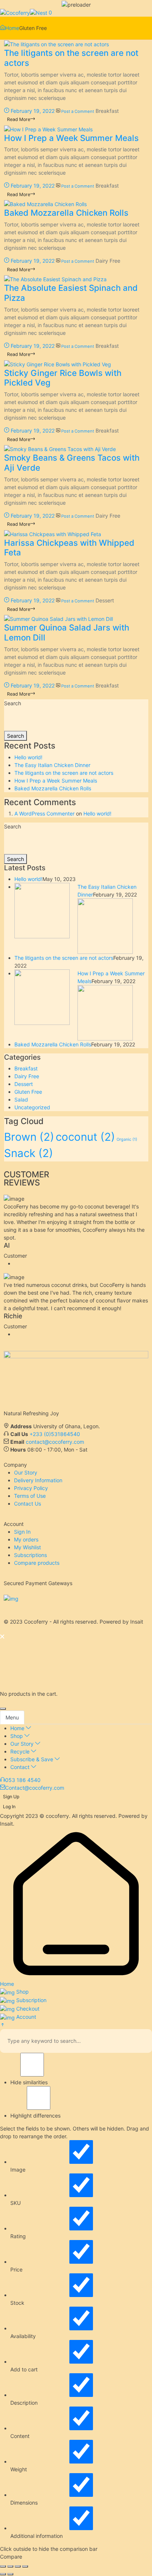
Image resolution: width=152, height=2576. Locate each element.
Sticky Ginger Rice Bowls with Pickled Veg (63, 378)
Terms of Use (30, 1496)
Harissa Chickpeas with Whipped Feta (69, 548)
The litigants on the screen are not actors (71, 58)
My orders (26, 1539)
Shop (22, 1992)
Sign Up (11, 1797)
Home (12, 28)
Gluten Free (28, 1092)
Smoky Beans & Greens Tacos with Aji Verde (72, 463)
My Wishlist (27, 1547)
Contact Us (27, 1504)
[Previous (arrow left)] (3, 2574)
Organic (127, 1139)
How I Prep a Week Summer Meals (71, 138)
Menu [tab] (12, 1717)
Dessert (105, 600)
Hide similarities (29, 2082)
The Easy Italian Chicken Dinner (52, 765)
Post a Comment (78, 111)
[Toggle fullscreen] (10, 2566)
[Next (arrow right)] (10, 2574)
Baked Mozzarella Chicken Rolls (66, 213)
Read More (19, 119)
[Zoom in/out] (3, 2566)
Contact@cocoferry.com (35, 1788)
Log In (9, 1807)
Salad (21, 1099)
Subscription (31, 2000)
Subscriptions (30, 1555)
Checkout (27, 2009)
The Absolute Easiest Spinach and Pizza (71, 293)
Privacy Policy (31, 1488)
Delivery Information (38, 1480)
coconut (85, 1137)
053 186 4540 (23, 1780)
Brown (29, 1137)
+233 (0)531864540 (55, 1434)
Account (25, 2017)
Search (13, 703)
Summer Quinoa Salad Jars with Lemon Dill (67, 632)
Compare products (37, 1563)
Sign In (22, 1532)
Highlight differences (35, 2116)
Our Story (26, 1472)
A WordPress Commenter (44, 813)
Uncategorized (32, 1107)
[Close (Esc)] (25, 2566)
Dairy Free (108, 261)
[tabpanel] (76, 1748)
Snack (29, 1153)
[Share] (18, 2566)
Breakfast (107, 111)
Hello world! (28, 757)
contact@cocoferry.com (55, 1442)
